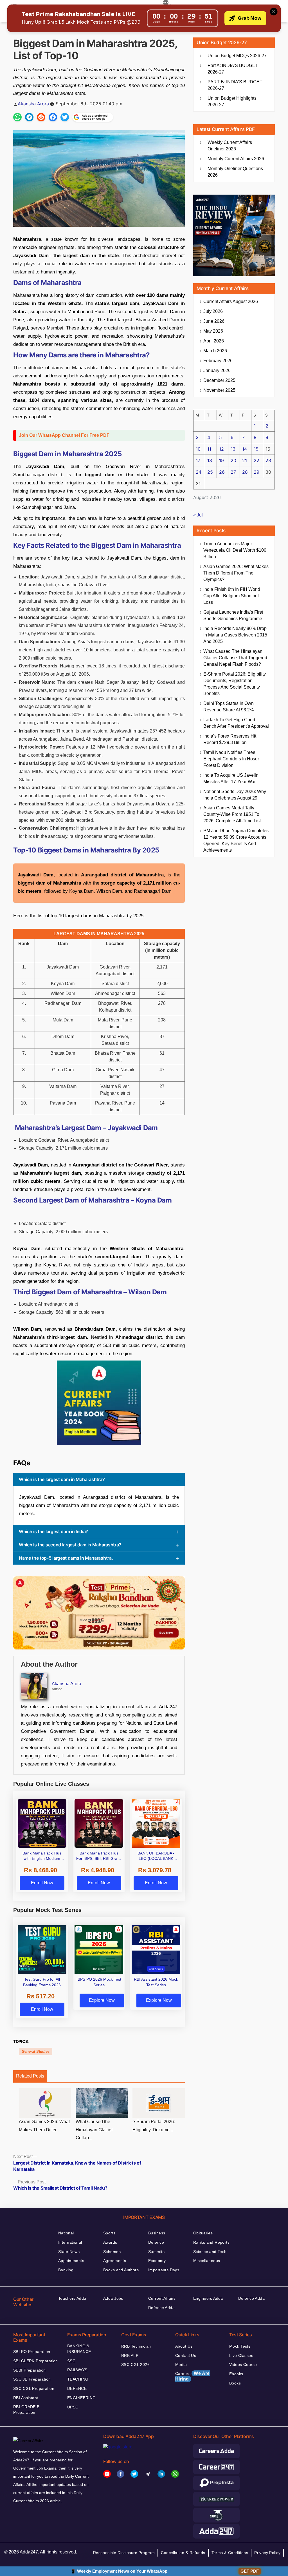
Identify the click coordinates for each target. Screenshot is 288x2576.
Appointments (71, 2261)
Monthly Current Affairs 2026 (236, 159)
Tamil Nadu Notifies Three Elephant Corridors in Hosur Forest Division (231, 759)
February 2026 (218, 361)
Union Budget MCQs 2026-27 (237, 56)
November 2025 (219, 390)
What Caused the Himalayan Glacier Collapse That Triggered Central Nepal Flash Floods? (235, 658)
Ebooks (236, 2374)
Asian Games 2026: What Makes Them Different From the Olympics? (236, 573)
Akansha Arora (33, 104)
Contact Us (186, 2355)
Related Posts (30, 2076)
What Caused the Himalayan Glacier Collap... (94, 2130)
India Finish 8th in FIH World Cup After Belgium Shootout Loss (232, 596)
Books (235, 2383)
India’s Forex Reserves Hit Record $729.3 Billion (230, 739)
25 (210, 472)
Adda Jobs (113, 2298)
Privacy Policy (267, 2553)
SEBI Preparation (30, 2370)
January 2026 (217, 370)
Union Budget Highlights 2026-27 (232, 101)
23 (268, 460)
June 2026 (214, 321)
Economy (157, 2261)
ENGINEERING (82, 2398)
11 (209, 449)
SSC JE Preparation (32, 2379)
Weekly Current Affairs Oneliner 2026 (230, 146)
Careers (193, 2376)
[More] (166, 3)
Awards (110, 2242)
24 (199, 472)
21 (245, 460)
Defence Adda (161, 2308)
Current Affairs (162, 2298)
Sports (109, 2233)
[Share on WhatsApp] (17, 117)
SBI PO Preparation (32, 2352)
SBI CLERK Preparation (36, 2361)
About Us (184, 2346)
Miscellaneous (207, 2261)
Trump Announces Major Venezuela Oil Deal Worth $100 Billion (235, 550)
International (70, 2242)
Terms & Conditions (230, 2553)
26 (222, 472)
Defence (156, 2242)
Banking (66, 2270)
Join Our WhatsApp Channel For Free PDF (64, 435)
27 (233, 472)
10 (198, 449)
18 (210, 460)
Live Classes (241, 2355)
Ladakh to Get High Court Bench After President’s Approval (236, 723)
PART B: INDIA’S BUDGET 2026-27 (235, 85)
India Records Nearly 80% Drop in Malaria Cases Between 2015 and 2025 (235, 635)
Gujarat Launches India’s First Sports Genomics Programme (233, 615)
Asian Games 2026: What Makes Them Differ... (44, 2126)
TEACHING (78, 2379)
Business (157, 2233)
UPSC (73, 2407)
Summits (156, 2252)
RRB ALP (130, 2355)
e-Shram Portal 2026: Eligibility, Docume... (154, 2126)
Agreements (115, 2261)
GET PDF (250, 2571)
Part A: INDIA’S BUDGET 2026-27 (233, 69)
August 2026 (231, 301)
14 (245, 449)
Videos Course (243, 2365)
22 (256, 460)
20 (233, 460)
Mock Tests (240, 2346)
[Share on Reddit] (41, 117)
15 (256, 449)
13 (233, 449)
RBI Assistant (26, 2398)
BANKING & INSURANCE (79, 2349)
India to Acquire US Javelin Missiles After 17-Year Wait (231, 778)
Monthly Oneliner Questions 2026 (235, 172)
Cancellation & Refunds (183, 2553)
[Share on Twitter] (65, 117)
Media (181, 2365)
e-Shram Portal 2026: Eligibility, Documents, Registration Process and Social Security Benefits (235, 684)
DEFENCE (77, 2388)
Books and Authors (121, 2270)
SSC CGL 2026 (135, 2365)
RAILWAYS (77, 2370)
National (66, 2233)
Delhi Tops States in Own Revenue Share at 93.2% (229, 707)
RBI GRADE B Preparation (26, 2410)
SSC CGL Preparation (34, 2388)
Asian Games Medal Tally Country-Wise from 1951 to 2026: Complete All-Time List (232, 814)
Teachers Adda (72, 2298)
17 (198, 460)
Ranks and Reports (211, 2242)
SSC (71, 2361)
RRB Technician (136, 2346)
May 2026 (213, 331)
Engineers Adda (208, 2298)
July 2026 (213, 311)
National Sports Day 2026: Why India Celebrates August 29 (235, 795)
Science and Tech (210, 2252)
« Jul (198, 515)
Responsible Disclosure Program (124, 2553)
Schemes (112, 2252)
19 (221, 460)
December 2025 (219, 380)
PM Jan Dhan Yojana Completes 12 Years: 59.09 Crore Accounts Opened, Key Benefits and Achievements (236, 840)
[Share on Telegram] (29, 117)
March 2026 (215, 351)
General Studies (36, 2051)
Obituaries (203, 2233)
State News (69, 2252)
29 (256, 472)
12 (221, 449)
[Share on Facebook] (53, 117)
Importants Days (164, 2270)
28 (245, 472)
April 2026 (214, 341)
